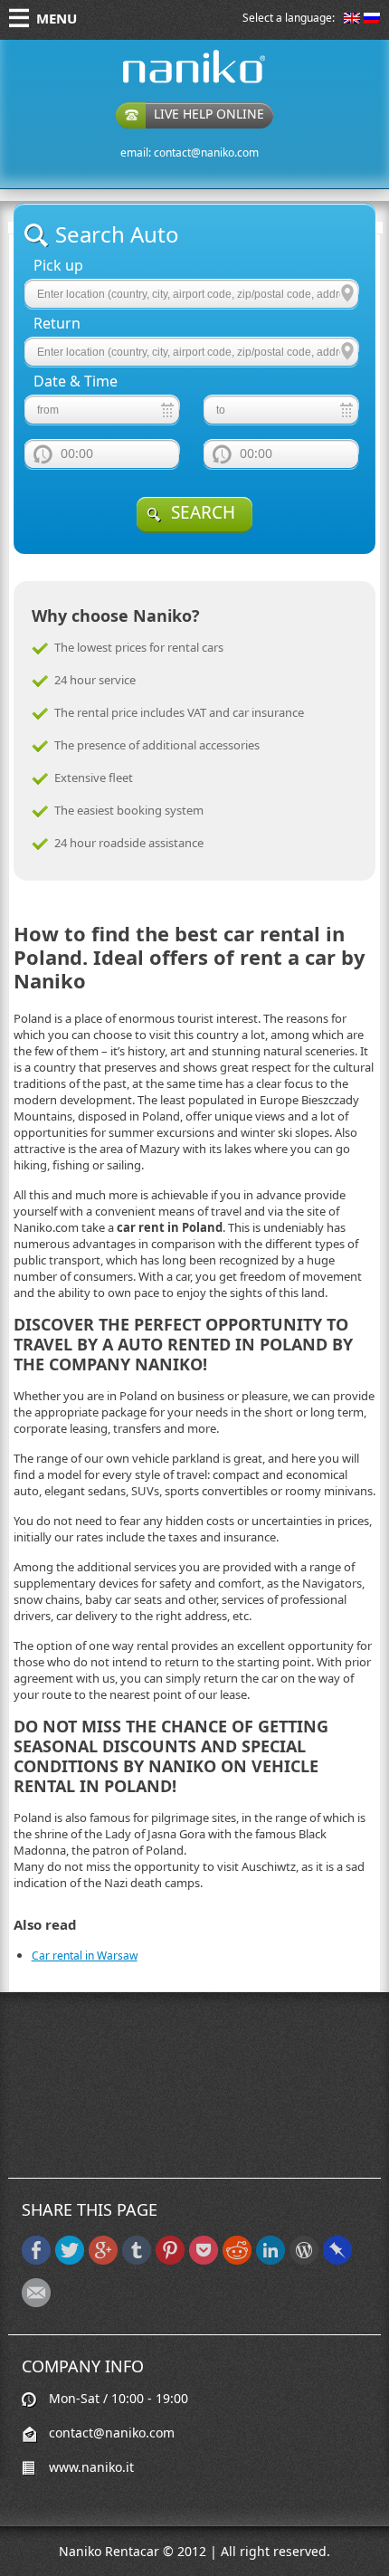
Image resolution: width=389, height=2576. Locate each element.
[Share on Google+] (103, 2261)
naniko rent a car (166, 83)
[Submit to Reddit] (237, 2261)
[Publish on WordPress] (304, 2261)
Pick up (58, 266)
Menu (57, 18)
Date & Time (76, 382)
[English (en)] (352, 19)
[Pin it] (170, 2261)
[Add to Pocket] (204, 2261)
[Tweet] (70, 2261)
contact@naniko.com (206, 153)
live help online (209, 114)
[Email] (36, 2303)
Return (57, 324)
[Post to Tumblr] (137, 2261)
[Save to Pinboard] (337, 2261)
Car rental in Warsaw (85, 1956)
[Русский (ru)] (372, 19)
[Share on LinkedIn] (270, 2261)
